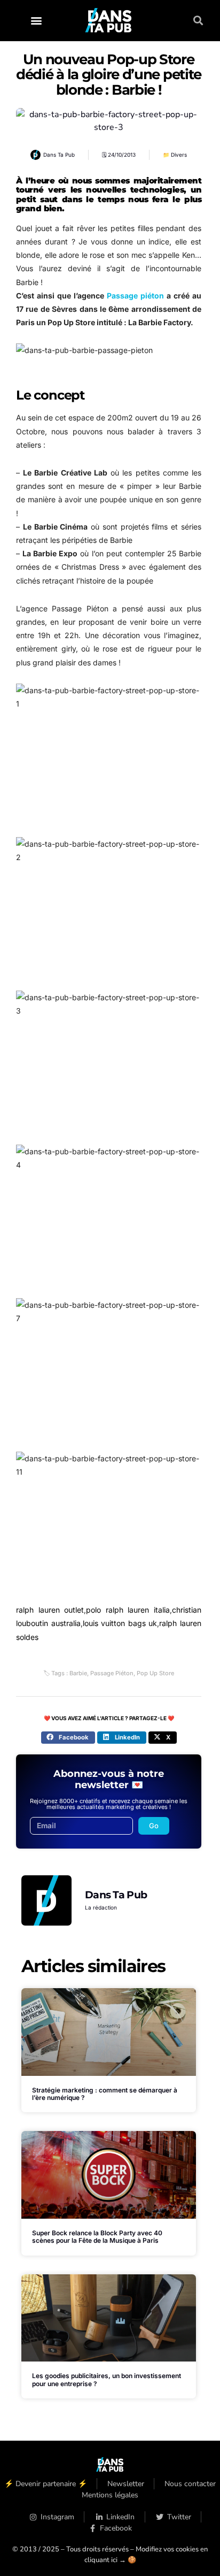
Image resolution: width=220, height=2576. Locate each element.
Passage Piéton (112, 1673)
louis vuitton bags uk (120, 1623)
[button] (36, 21)
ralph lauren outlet (50, 1610)
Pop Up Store (155, 1673)
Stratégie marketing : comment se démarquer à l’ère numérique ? (105, 2094)
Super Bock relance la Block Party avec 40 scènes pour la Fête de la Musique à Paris (97, 2237)
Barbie (78, 1673)
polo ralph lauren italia (128, 1610)
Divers (179, 155)
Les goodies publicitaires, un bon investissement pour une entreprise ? (107, 2379)
